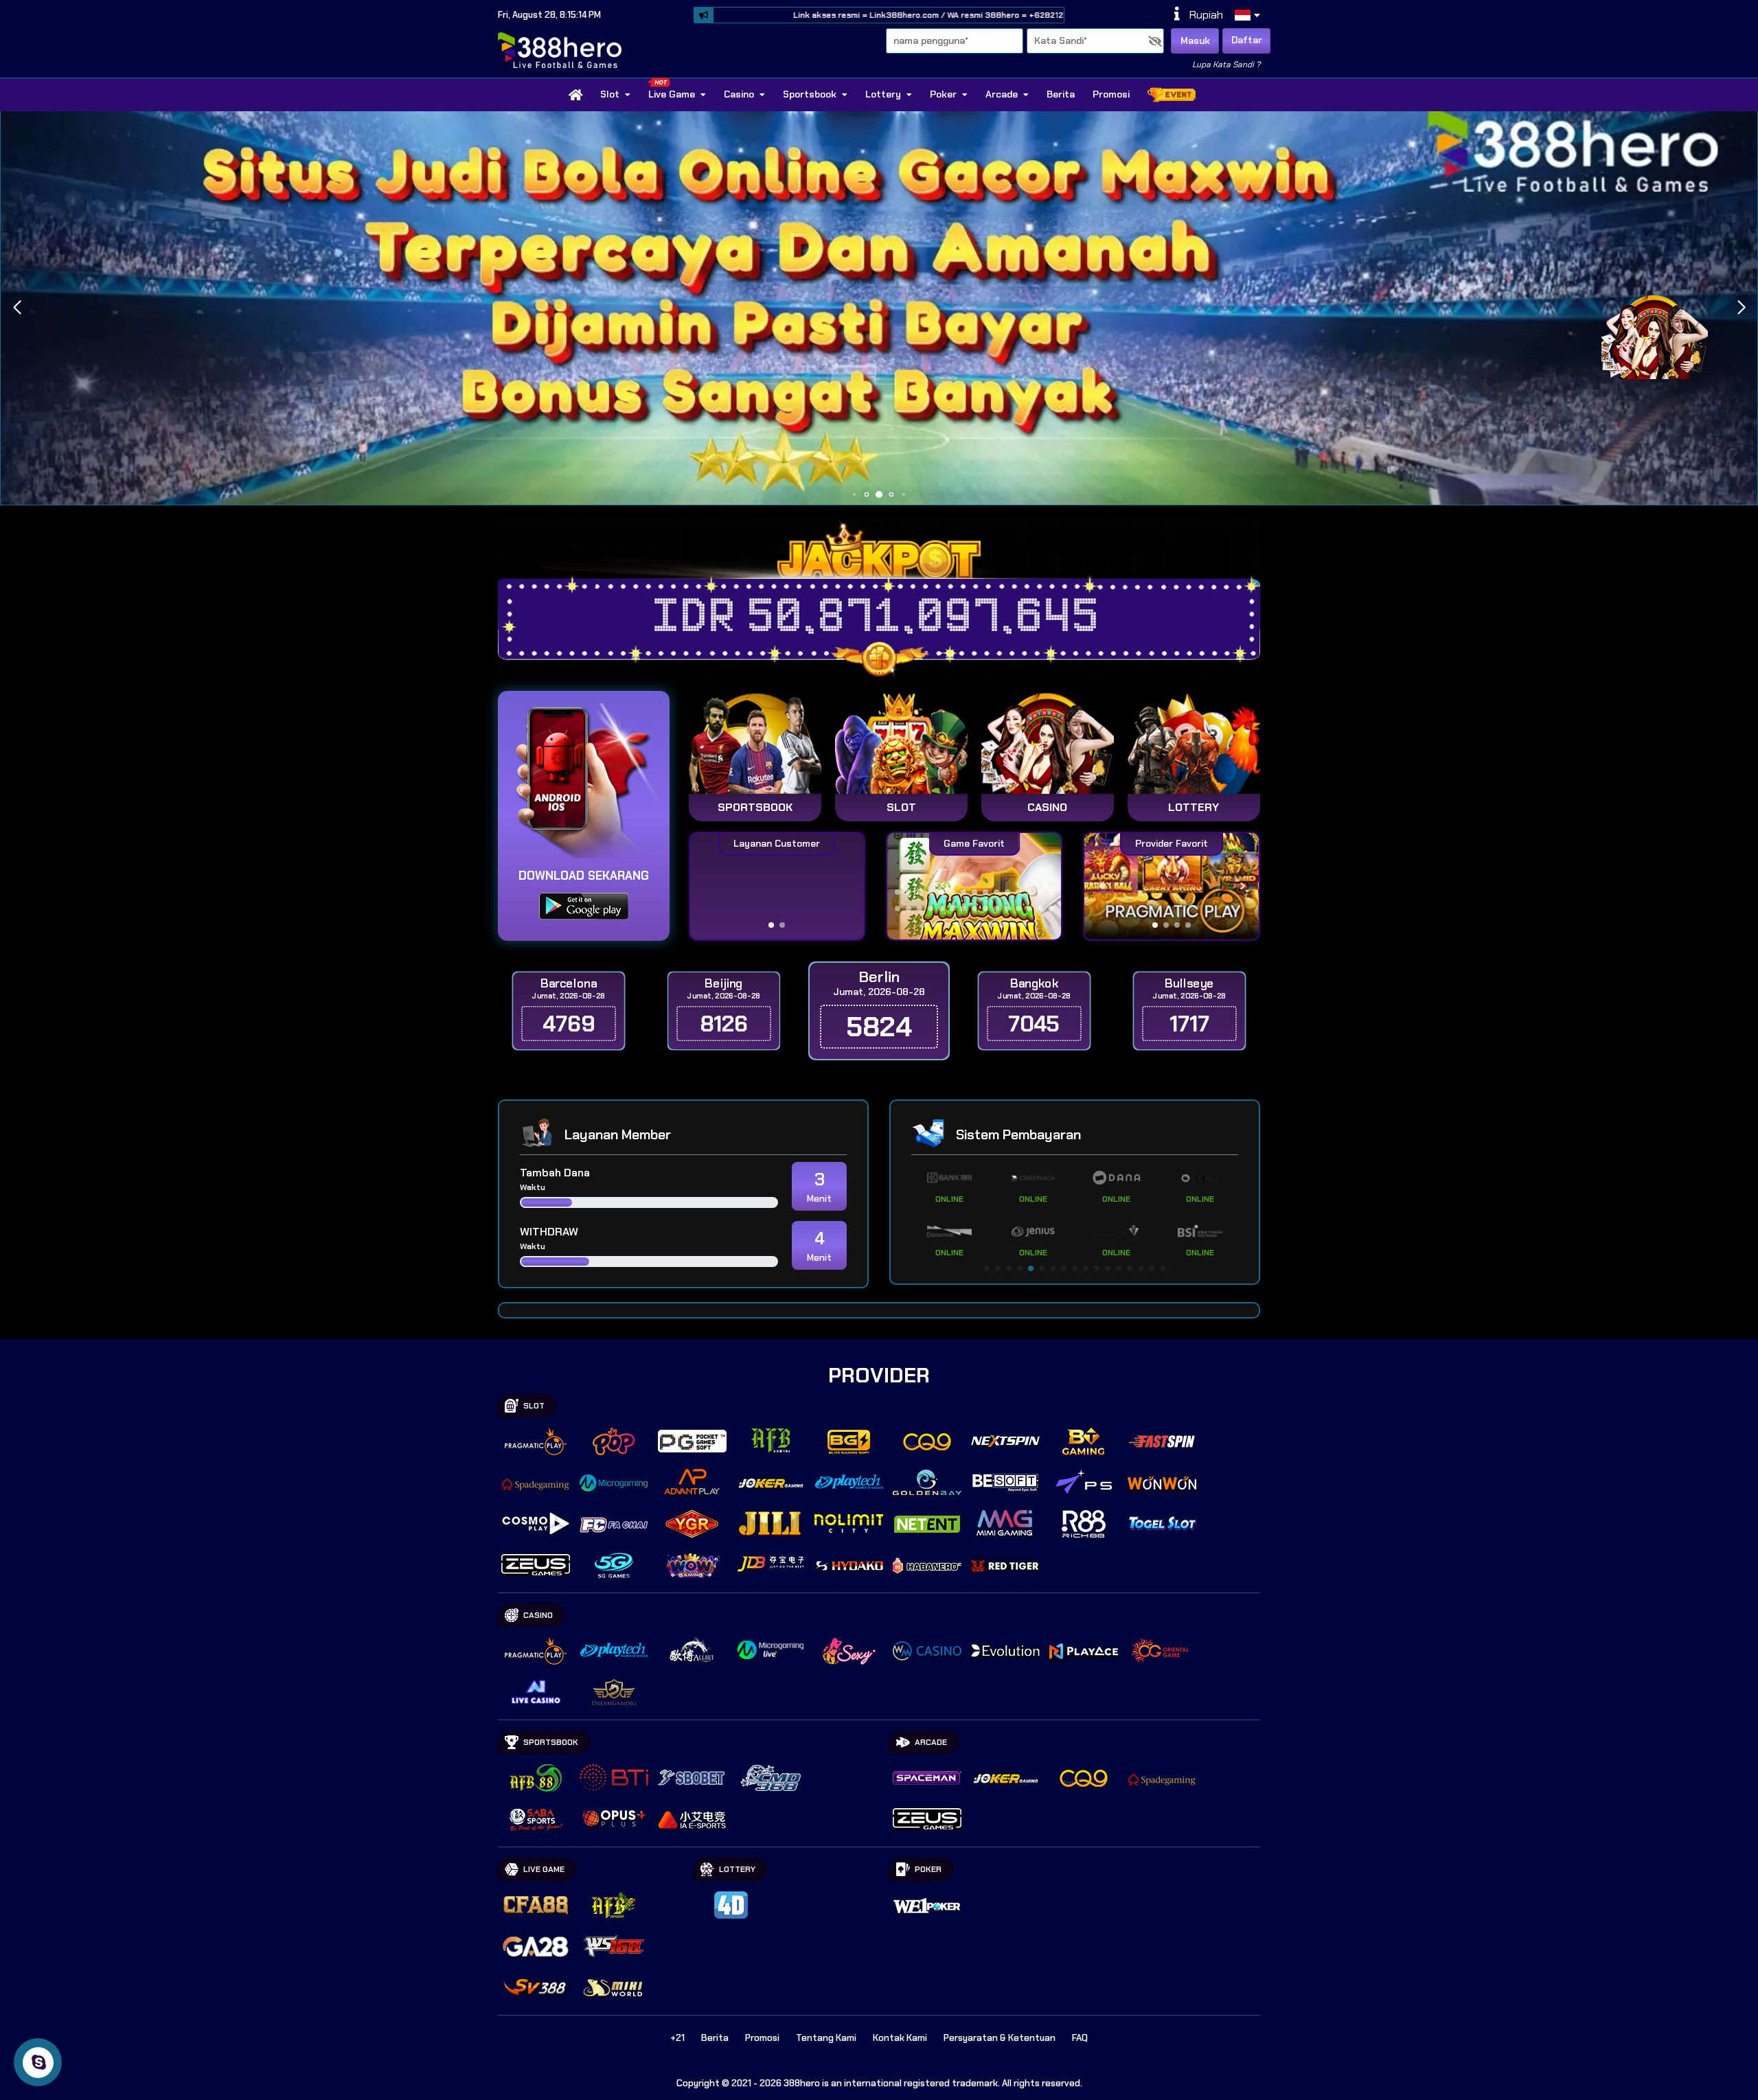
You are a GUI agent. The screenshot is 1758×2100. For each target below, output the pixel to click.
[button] (17, 308)
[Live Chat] (1663, 335)
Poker (943, 94)
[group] (1171, 886)
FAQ (1080, 2038)
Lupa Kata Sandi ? (1226, 65)
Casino (739, 94)
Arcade (1002, 94)
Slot (610, 94)
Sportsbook (810, 94)
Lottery (883, 94)
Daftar (1247, 40)
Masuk (1195, 41)
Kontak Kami (900, 2038)
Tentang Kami (826, 2038)
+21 (677, 2038)
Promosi (1111, 94)
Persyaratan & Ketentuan (1000, 2038)
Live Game (672, 94)
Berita (1061, 94)
